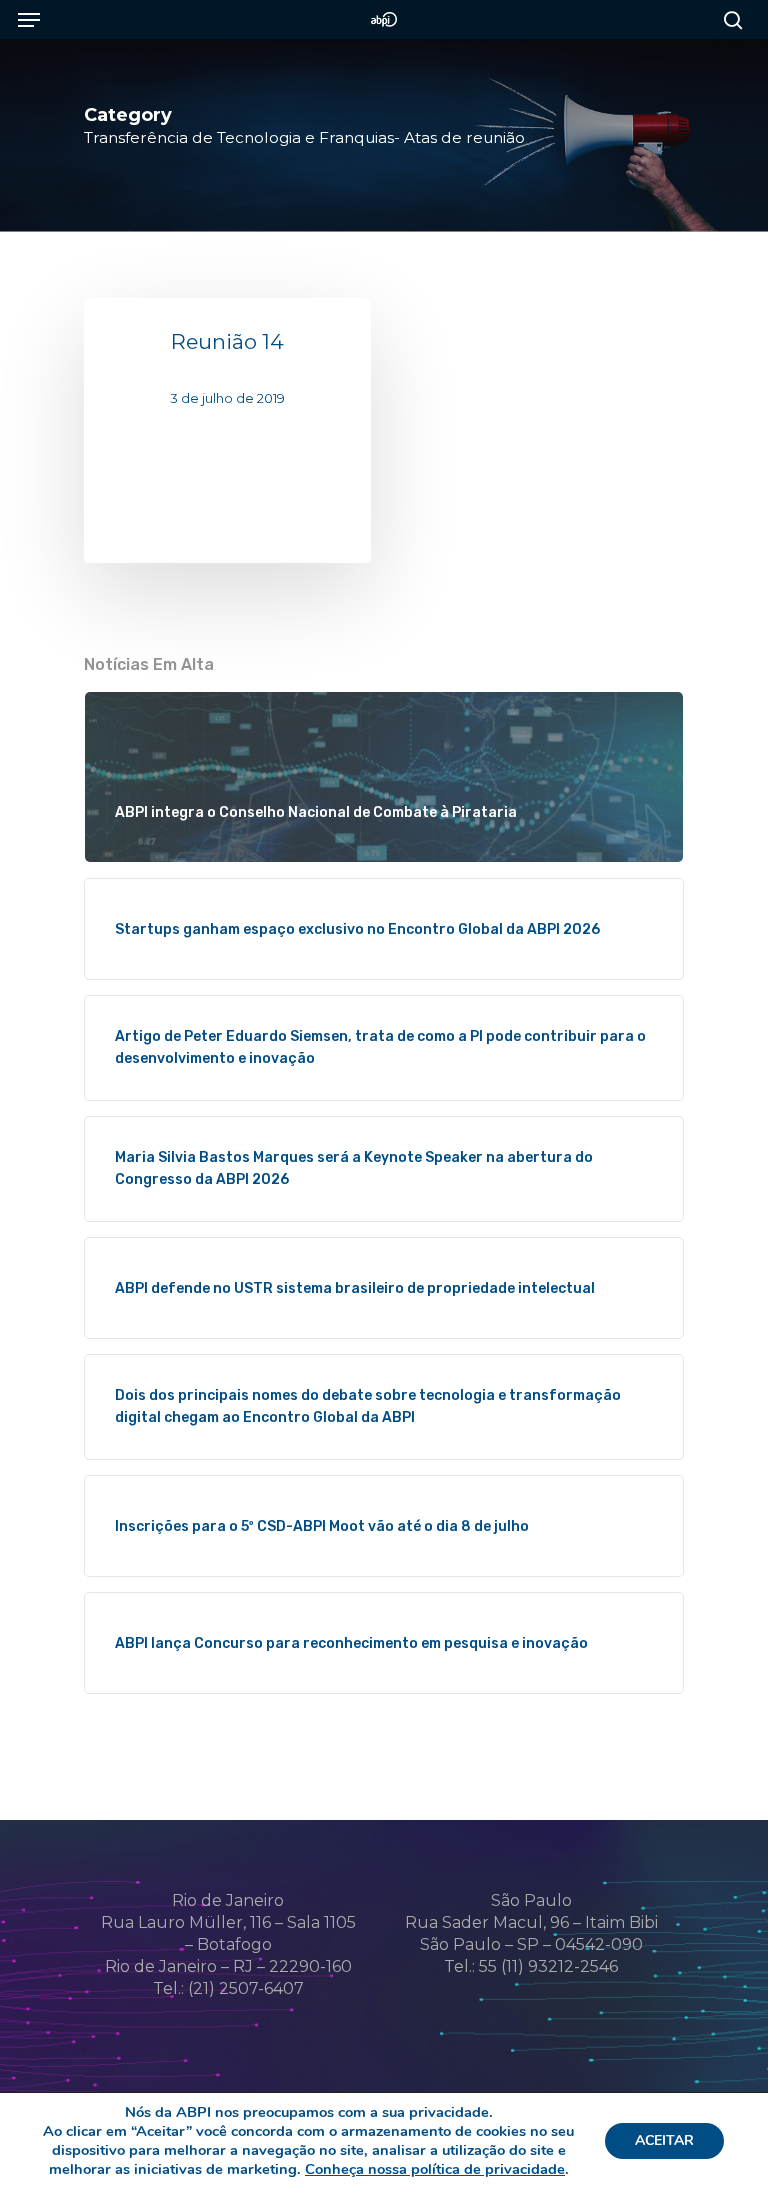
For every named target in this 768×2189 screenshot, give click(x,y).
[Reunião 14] (227, 430)
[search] (728, 19)
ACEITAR (664, 2140)
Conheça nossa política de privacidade (435, 2169)
